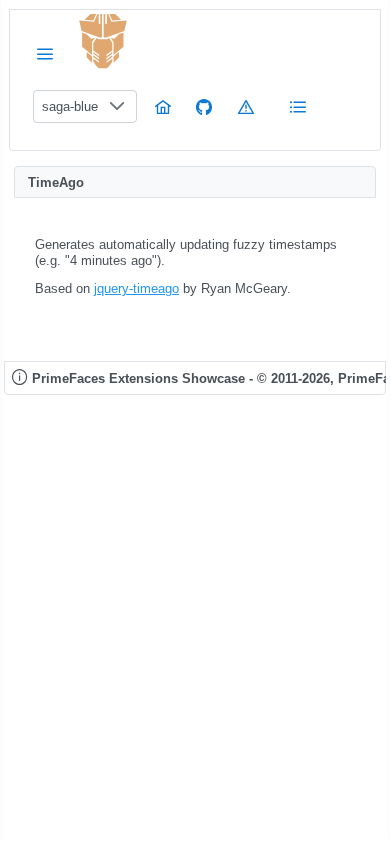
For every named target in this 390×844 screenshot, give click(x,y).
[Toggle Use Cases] (298, 106)
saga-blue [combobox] (70, 106)
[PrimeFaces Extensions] (103, 41)
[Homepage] (163, 106)
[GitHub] (204, 106)
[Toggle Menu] (45, 53)
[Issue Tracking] (246, 106)
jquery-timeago (136, 288)
